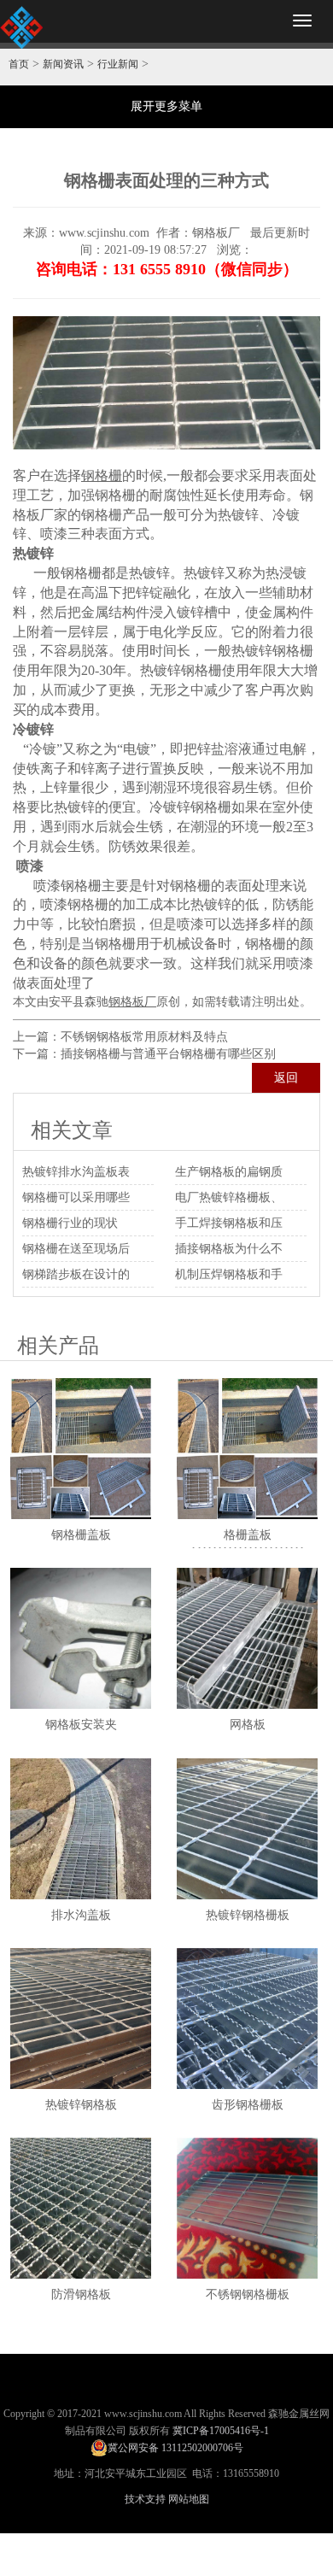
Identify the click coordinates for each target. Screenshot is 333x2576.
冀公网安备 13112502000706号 (175, 2448)
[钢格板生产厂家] (21, 27)
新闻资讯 (63, 64)
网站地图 (189, 2499)
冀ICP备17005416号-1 (221, 2431)
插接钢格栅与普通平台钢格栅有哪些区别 (168, 1054)
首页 (19, 64)
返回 (286, 1078)
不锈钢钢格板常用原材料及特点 (144, 1037)
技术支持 (145, 2499)
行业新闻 (118, 64)
